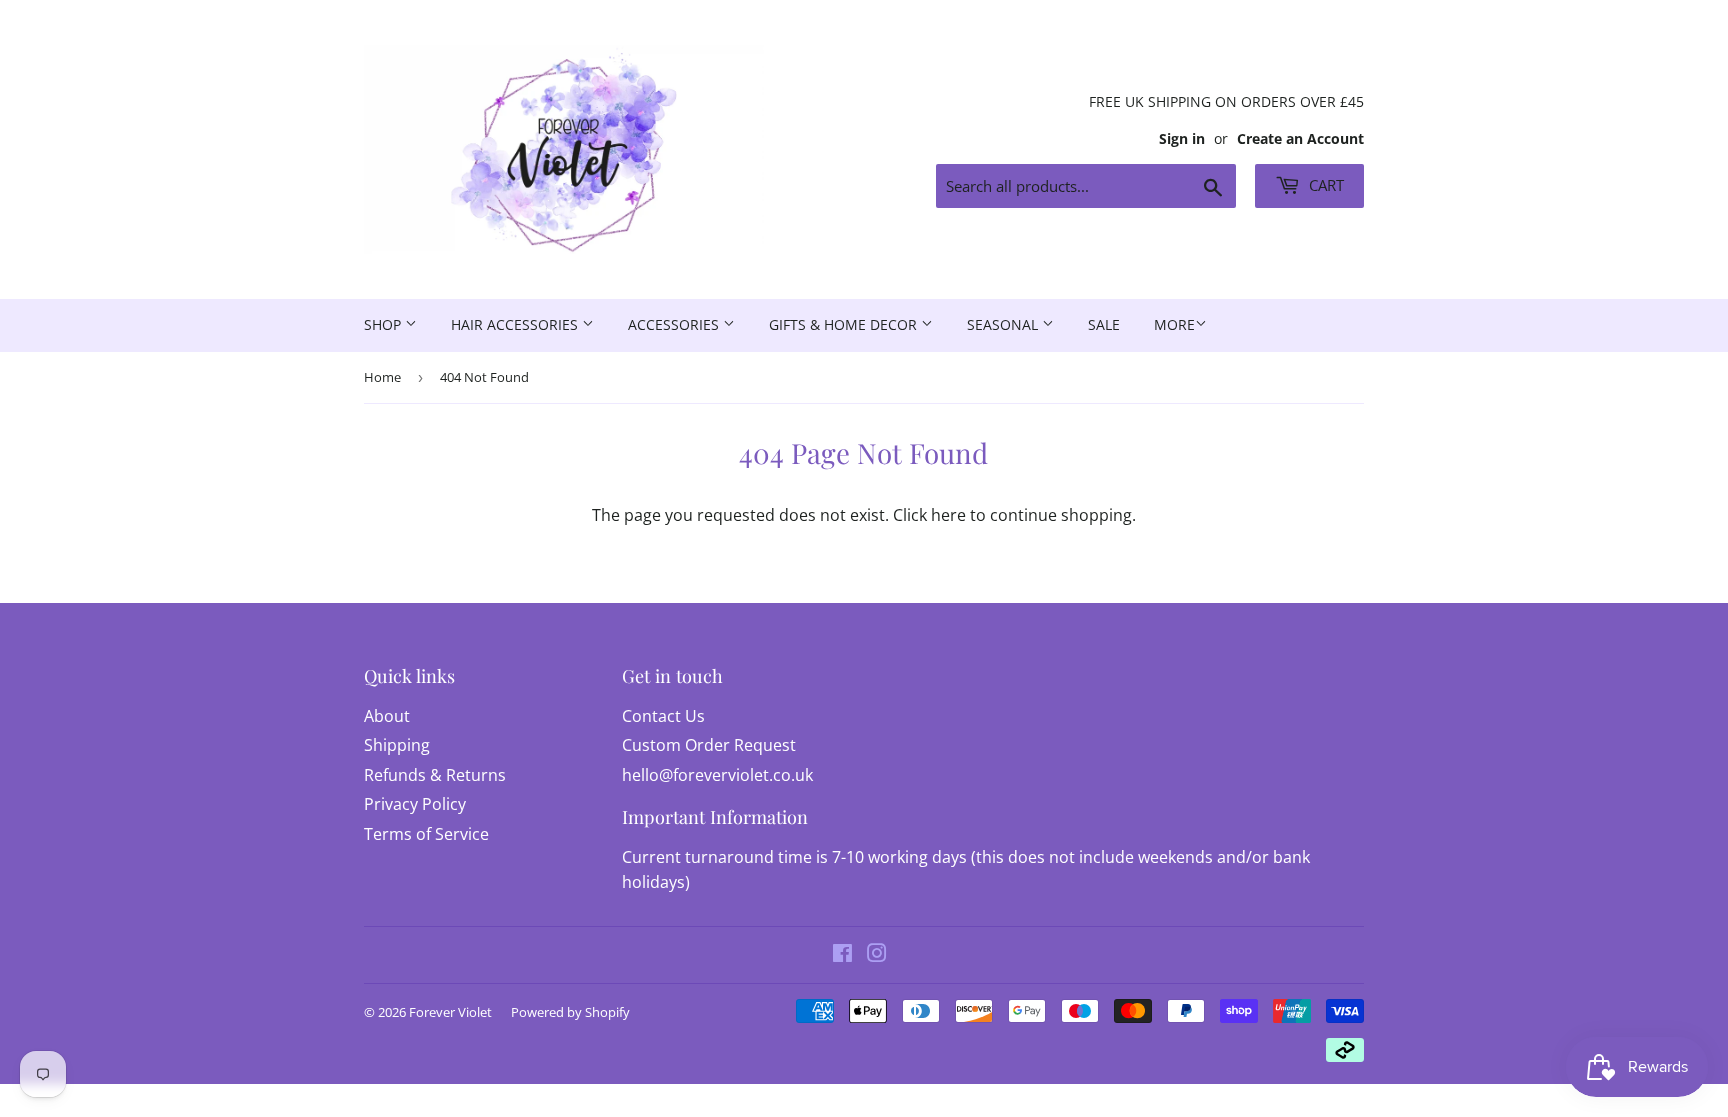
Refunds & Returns (435, 775)
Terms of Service (426, 834)
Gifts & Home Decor (845, 324)
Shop (384, 324)
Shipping (397, 745)
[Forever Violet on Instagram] (877, 955)
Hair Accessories (516, 324)
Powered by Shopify (570, 1012)
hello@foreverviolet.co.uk (717, 775)
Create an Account (1300, 138)
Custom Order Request (709, 745)
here (948, 515)
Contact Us (663, 716)
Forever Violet (450, 1012)
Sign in (1182, 138)
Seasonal (1004, 324)
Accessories (675, 324)
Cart (1324, 185)
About (387, 716)
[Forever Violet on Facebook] (842, 955)
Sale (1104, 324)
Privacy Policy (415, 804)
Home (382, 377)
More (1174, 324)
